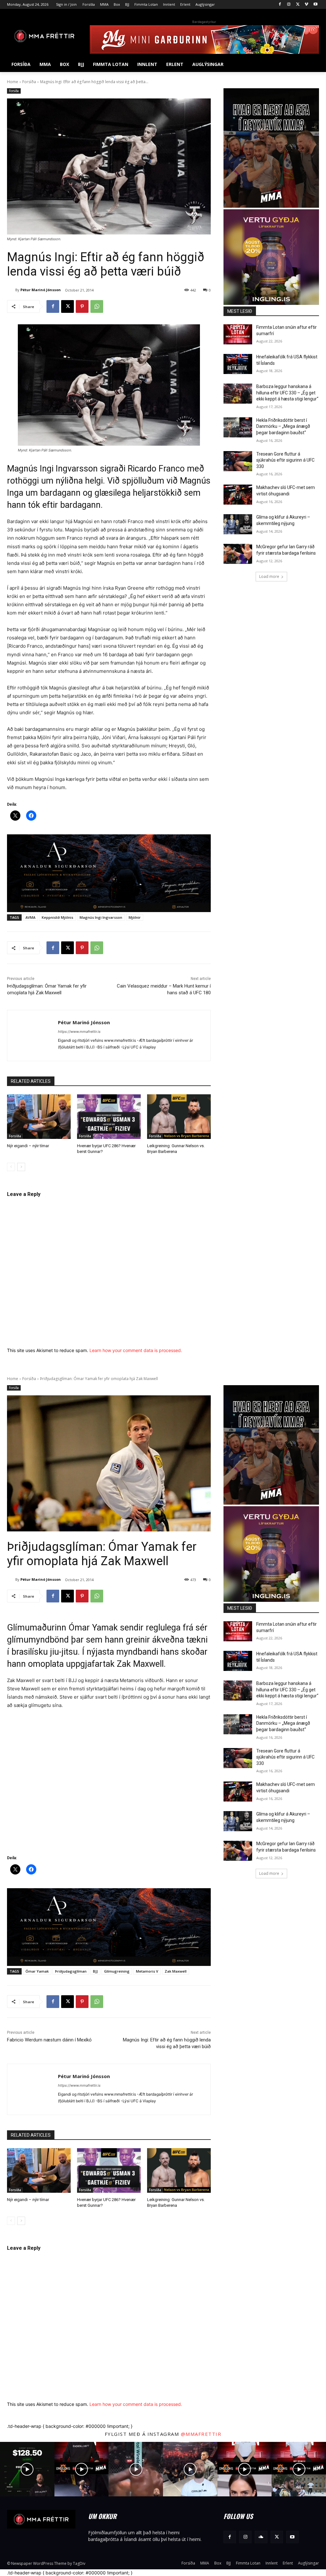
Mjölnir (135, 917)
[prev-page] (11, 1167)
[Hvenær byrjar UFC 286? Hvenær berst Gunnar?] (109, 1117)
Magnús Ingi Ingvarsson (101, 917)
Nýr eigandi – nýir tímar (28, 1146)
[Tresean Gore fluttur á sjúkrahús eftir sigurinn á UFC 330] (238, 461)
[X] (298, 5)
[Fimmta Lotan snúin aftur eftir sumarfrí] (238, 334)
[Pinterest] (82, 306)
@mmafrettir (201, 2434)
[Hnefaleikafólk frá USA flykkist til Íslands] (238, 364)
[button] (311, 64)
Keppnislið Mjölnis (57, 917)
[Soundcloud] (261, 2537)
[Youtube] (315, 5)
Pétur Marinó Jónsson (41, 290)
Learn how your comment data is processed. (136, 1350)
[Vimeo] (306, 5)
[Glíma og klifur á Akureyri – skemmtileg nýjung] (238, 524)
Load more (269, 576)
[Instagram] (289, 5)
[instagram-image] (27, 2469)
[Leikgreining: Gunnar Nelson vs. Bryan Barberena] (179, 1117)
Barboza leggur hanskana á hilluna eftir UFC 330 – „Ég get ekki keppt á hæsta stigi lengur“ (287, 393)
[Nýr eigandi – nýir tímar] (39, 1117)
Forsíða (29, 82)
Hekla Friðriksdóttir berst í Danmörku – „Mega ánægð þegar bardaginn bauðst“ (283, 426)
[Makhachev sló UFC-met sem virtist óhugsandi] (238, 495)
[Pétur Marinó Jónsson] (11, 290)
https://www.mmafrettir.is (79, 1032)
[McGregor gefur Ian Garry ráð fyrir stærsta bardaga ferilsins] (238, 554)
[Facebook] (280, 5)
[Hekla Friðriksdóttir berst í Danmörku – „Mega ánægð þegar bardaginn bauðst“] (238, 427)
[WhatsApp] (97, 306)
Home (13, 82)
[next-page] (21, 1167)
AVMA (30, 917)
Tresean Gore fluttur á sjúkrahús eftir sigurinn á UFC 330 (285, 460)
